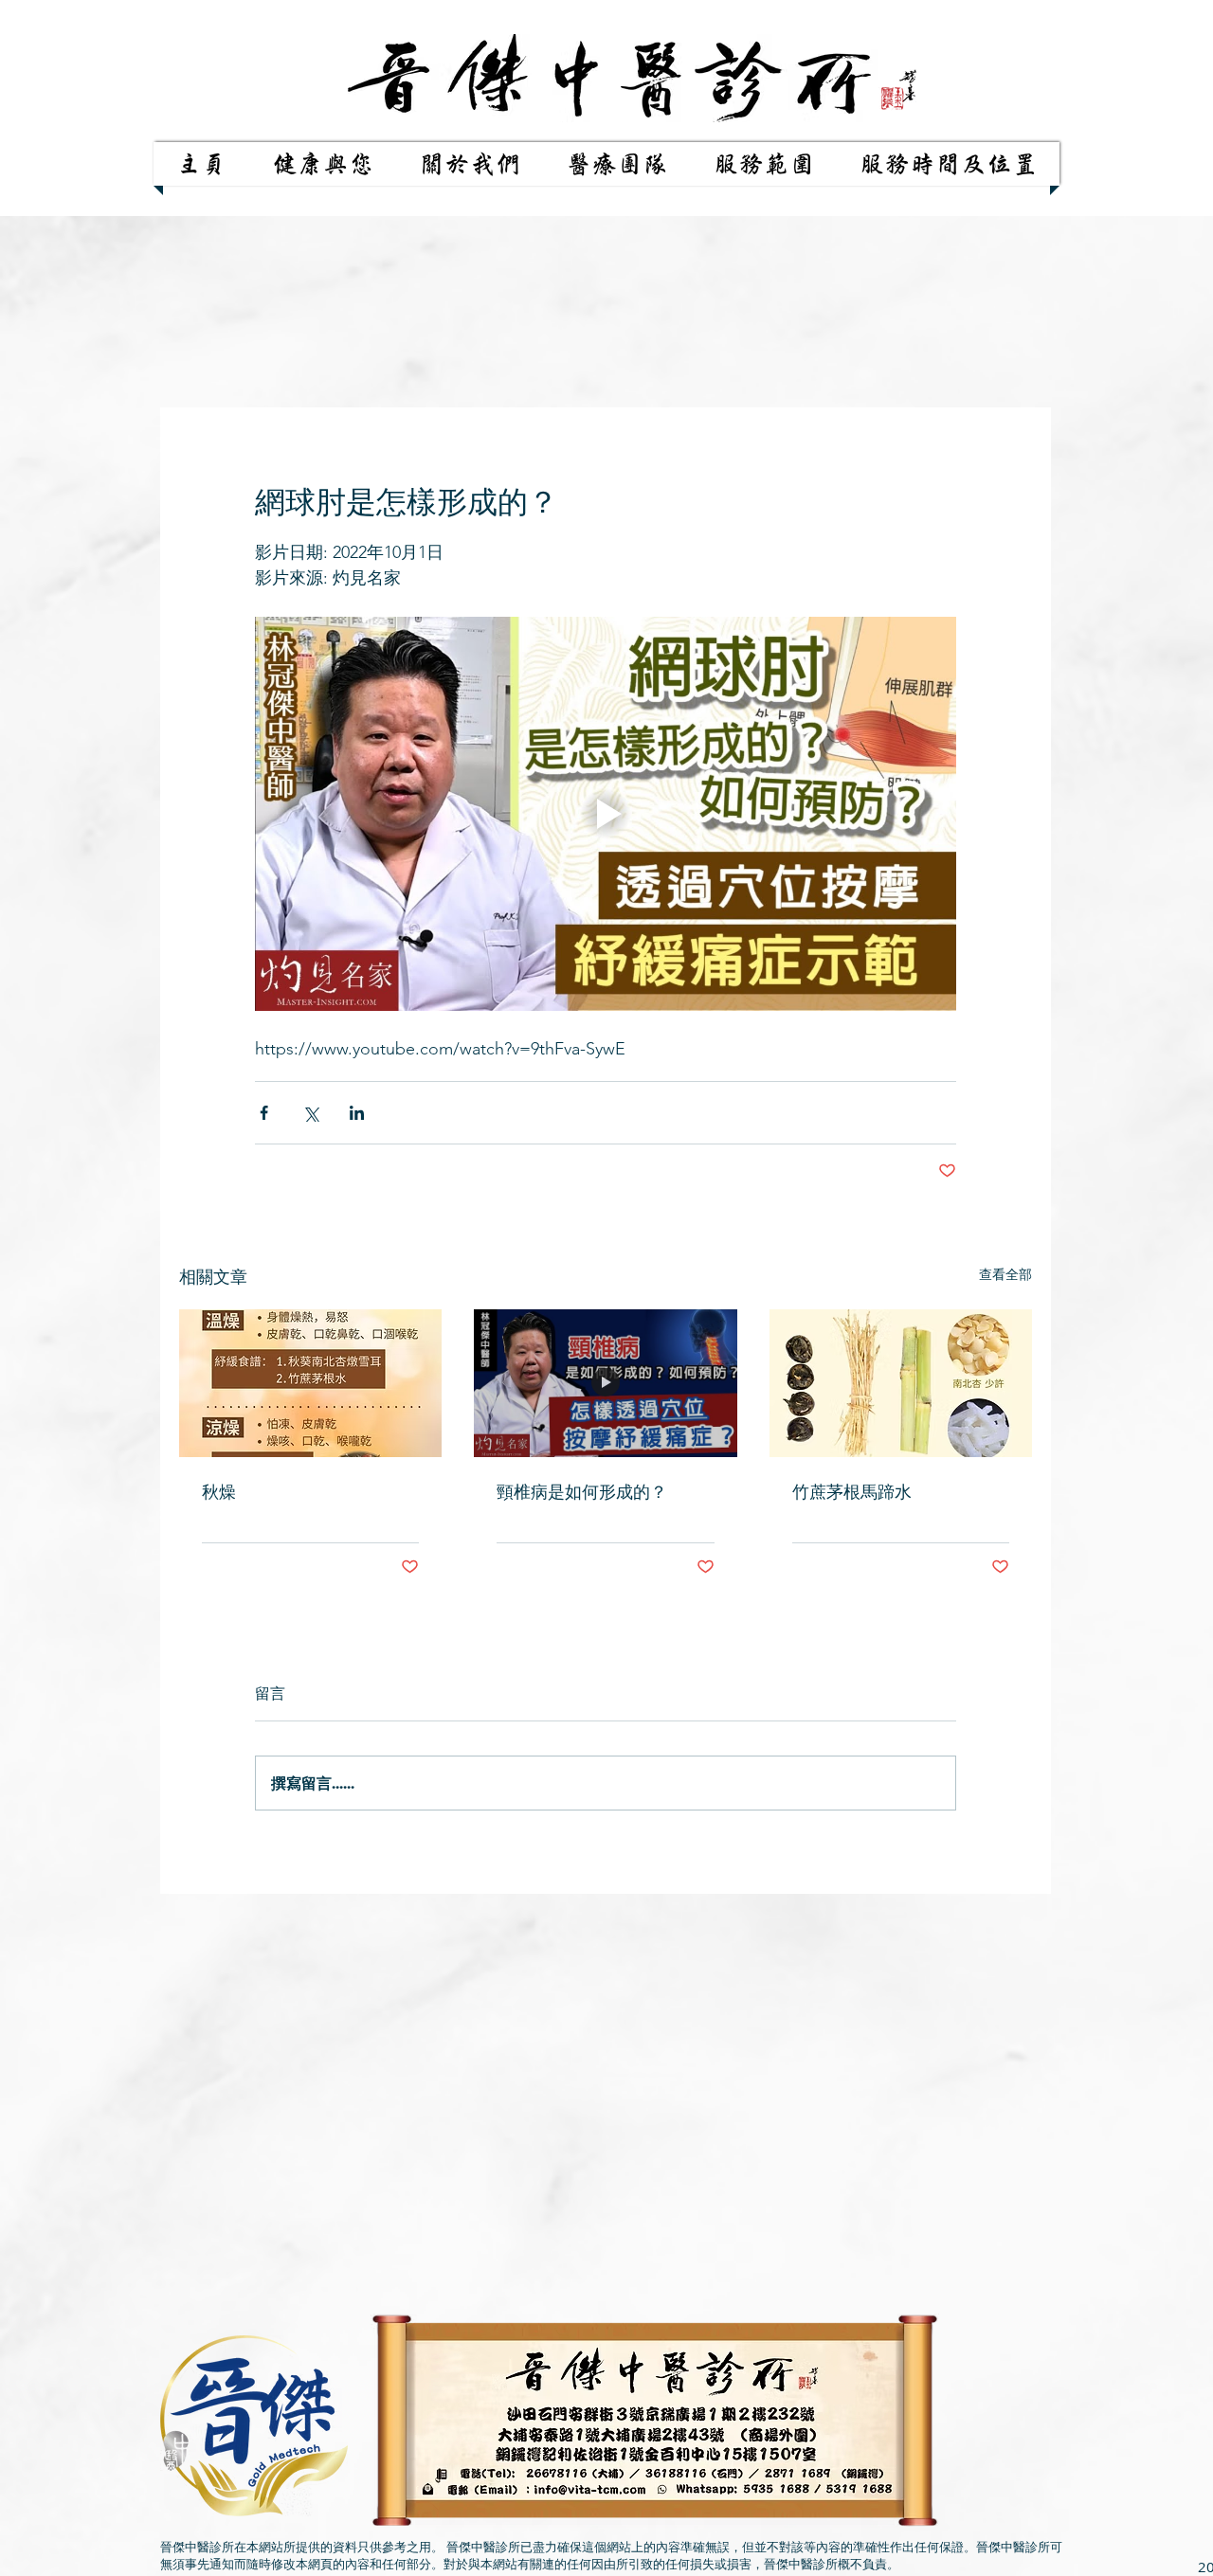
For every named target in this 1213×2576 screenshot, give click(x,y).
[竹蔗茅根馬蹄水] (901, 1383)
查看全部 (1005, 1274)
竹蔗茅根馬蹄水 (852, 1492)
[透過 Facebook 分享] (264, 1113)
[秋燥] (310, 1383)
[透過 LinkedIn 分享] (357, 1113)
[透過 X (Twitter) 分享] (310, 1113)
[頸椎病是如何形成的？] (605, 1383)
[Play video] (606, 814)
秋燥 (219, 1492)
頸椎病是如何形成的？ (582, 1492)
